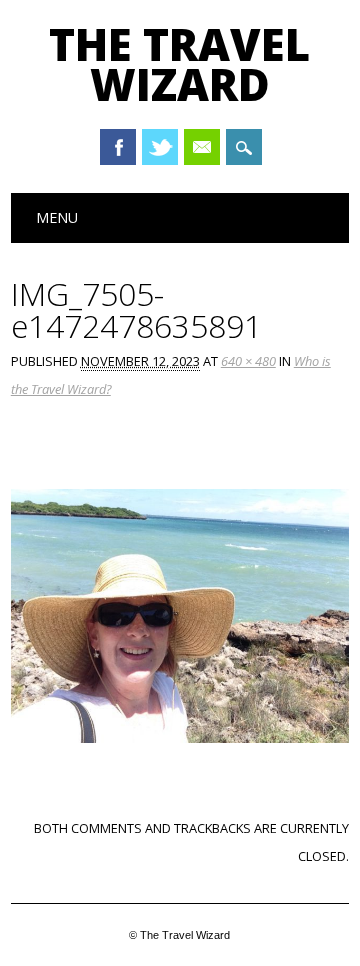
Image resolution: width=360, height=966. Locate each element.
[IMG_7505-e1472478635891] (180, 762)
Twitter (160, 147)
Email (202, 147)
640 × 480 (248, 361)
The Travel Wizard (179, 64)
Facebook (118, 147)
